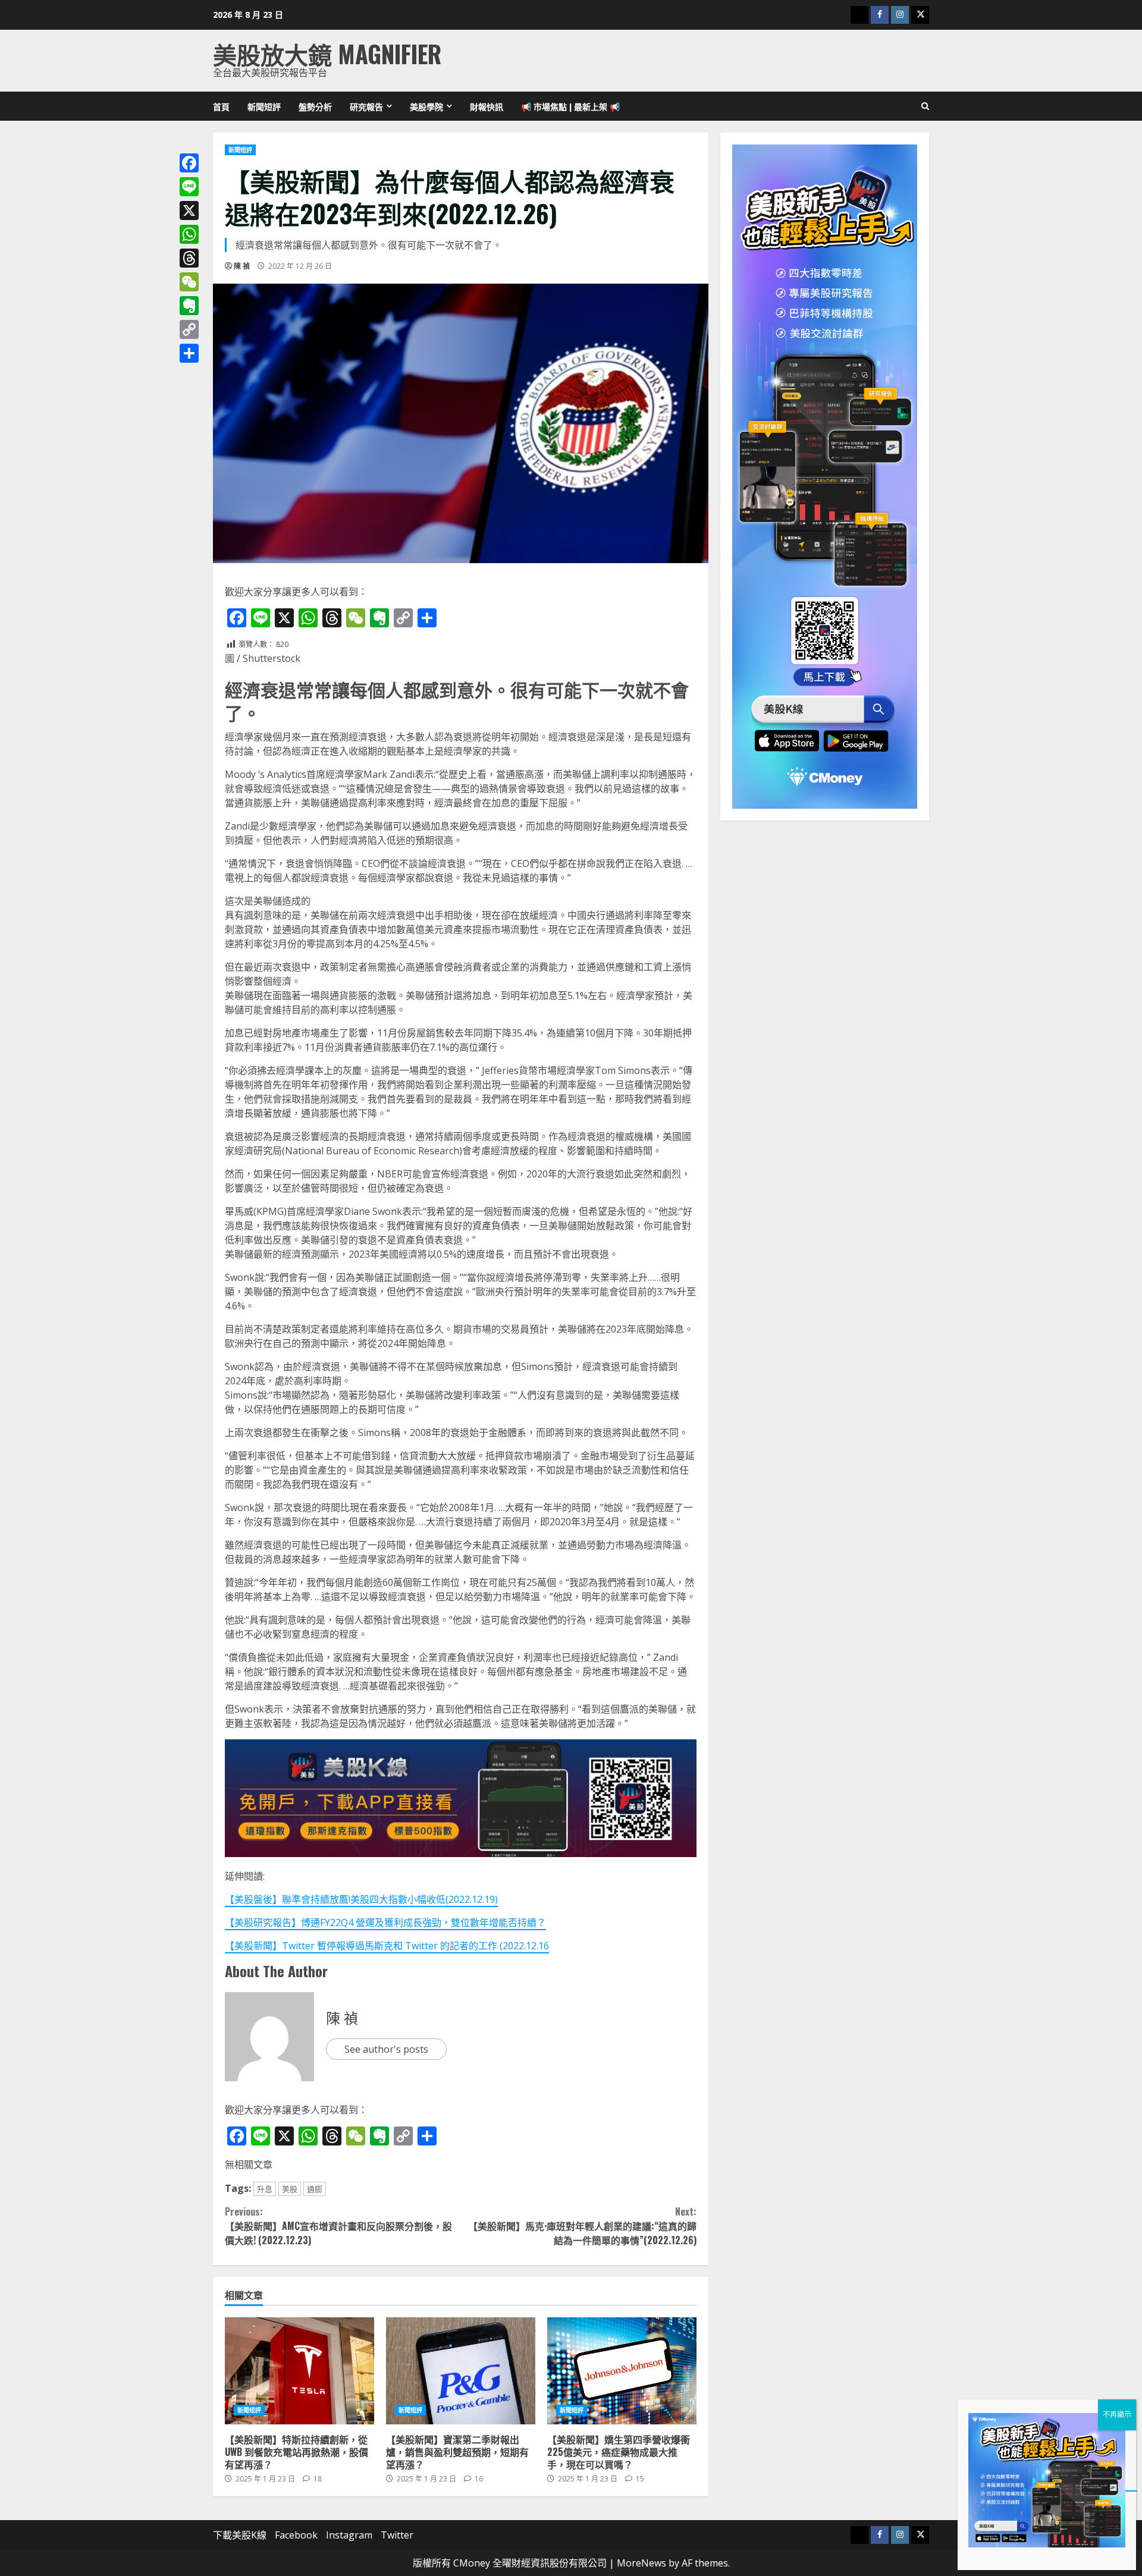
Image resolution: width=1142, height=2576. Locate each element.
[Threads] (189, 258)
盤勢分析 (315, 106)
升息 (265, 2189)
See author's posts (386, 2049)
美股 (290, 2189)
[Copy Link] (189, 329)
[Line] (189, 187)
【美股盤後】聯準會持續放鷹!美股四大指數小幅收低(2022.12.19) (361, 1899)
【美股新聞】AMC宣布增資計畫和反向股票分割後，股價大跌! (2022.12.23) (338, 2226)
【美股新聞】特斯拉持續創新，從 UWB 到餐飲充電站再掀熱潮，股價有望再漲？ (299, 2371)
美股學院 (426, 106)
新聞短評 (264, 106)
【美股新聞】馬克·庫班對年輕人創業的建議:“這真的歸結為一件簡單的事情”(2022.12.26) (582, 2226)
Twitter (397, 2535)
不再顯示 (1117, 2415)
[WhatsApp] (189, 234)
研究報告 (366, 106)
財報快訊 (487, 106)
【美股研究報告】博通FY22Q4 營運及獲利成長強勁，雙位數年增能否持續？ (385, 1922)
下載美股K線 (240, 2535)
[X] (189, 211)
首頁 (221, 106)
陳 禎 (242, 266)
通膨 (315, 2189)
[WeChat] (189, 282)
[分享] (189, 353)
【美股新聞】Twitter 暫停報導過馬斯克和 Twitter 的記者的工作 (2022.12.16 (387, 1946)
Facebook (296, 2535)
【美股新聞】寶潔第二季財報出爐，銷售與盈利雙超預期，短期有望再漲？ (461, 2371)
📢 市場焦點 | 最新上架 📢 (570, 106)
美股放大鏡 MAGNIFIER (327, 54)
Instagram (349, 2535)
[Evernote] (189, 306)
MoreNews (641, 2563)
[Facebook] (189, 163)
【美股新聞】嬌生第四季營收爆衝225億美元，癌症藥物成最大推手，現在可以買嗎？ (622, 2371)
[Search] (925, 106)
